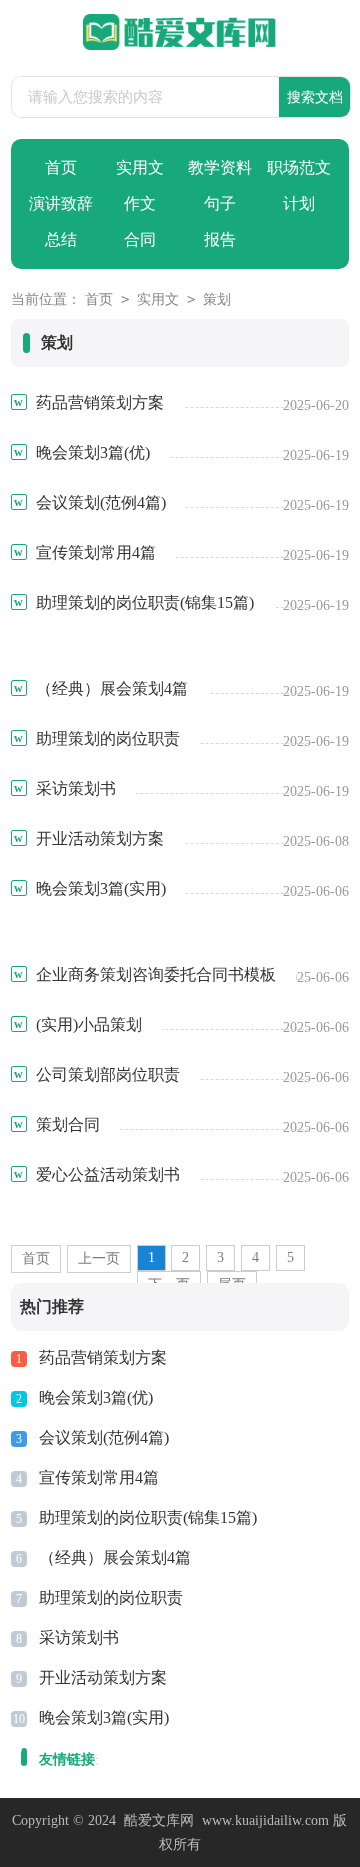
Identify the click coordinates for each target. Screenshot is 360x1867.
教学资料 (220, 167)
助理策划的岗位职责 (111, 1597)
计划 (299, 203)
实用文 (140, 167)
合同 (140, 239)
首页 (61, 167)
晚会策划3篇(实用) (104, 1717)
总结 (61, 239)
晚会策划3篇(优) (96, 1397)
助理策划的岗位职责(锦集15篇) (148, 1517)
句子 (220, 203)
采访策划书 (79, 1637)
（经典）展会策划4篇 (115, 1557)
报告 (220, 239)
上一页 (99, 1258)
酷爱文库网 (159, 1820)
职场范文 (299, 167)
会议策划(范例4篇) (104, 1437)
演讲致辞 (61, 203)
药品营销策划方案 (103, 1357)
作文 (140, 203)
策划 (217, 299)
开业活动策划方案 (103, 1677)
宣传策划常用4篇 (99, 1477)
